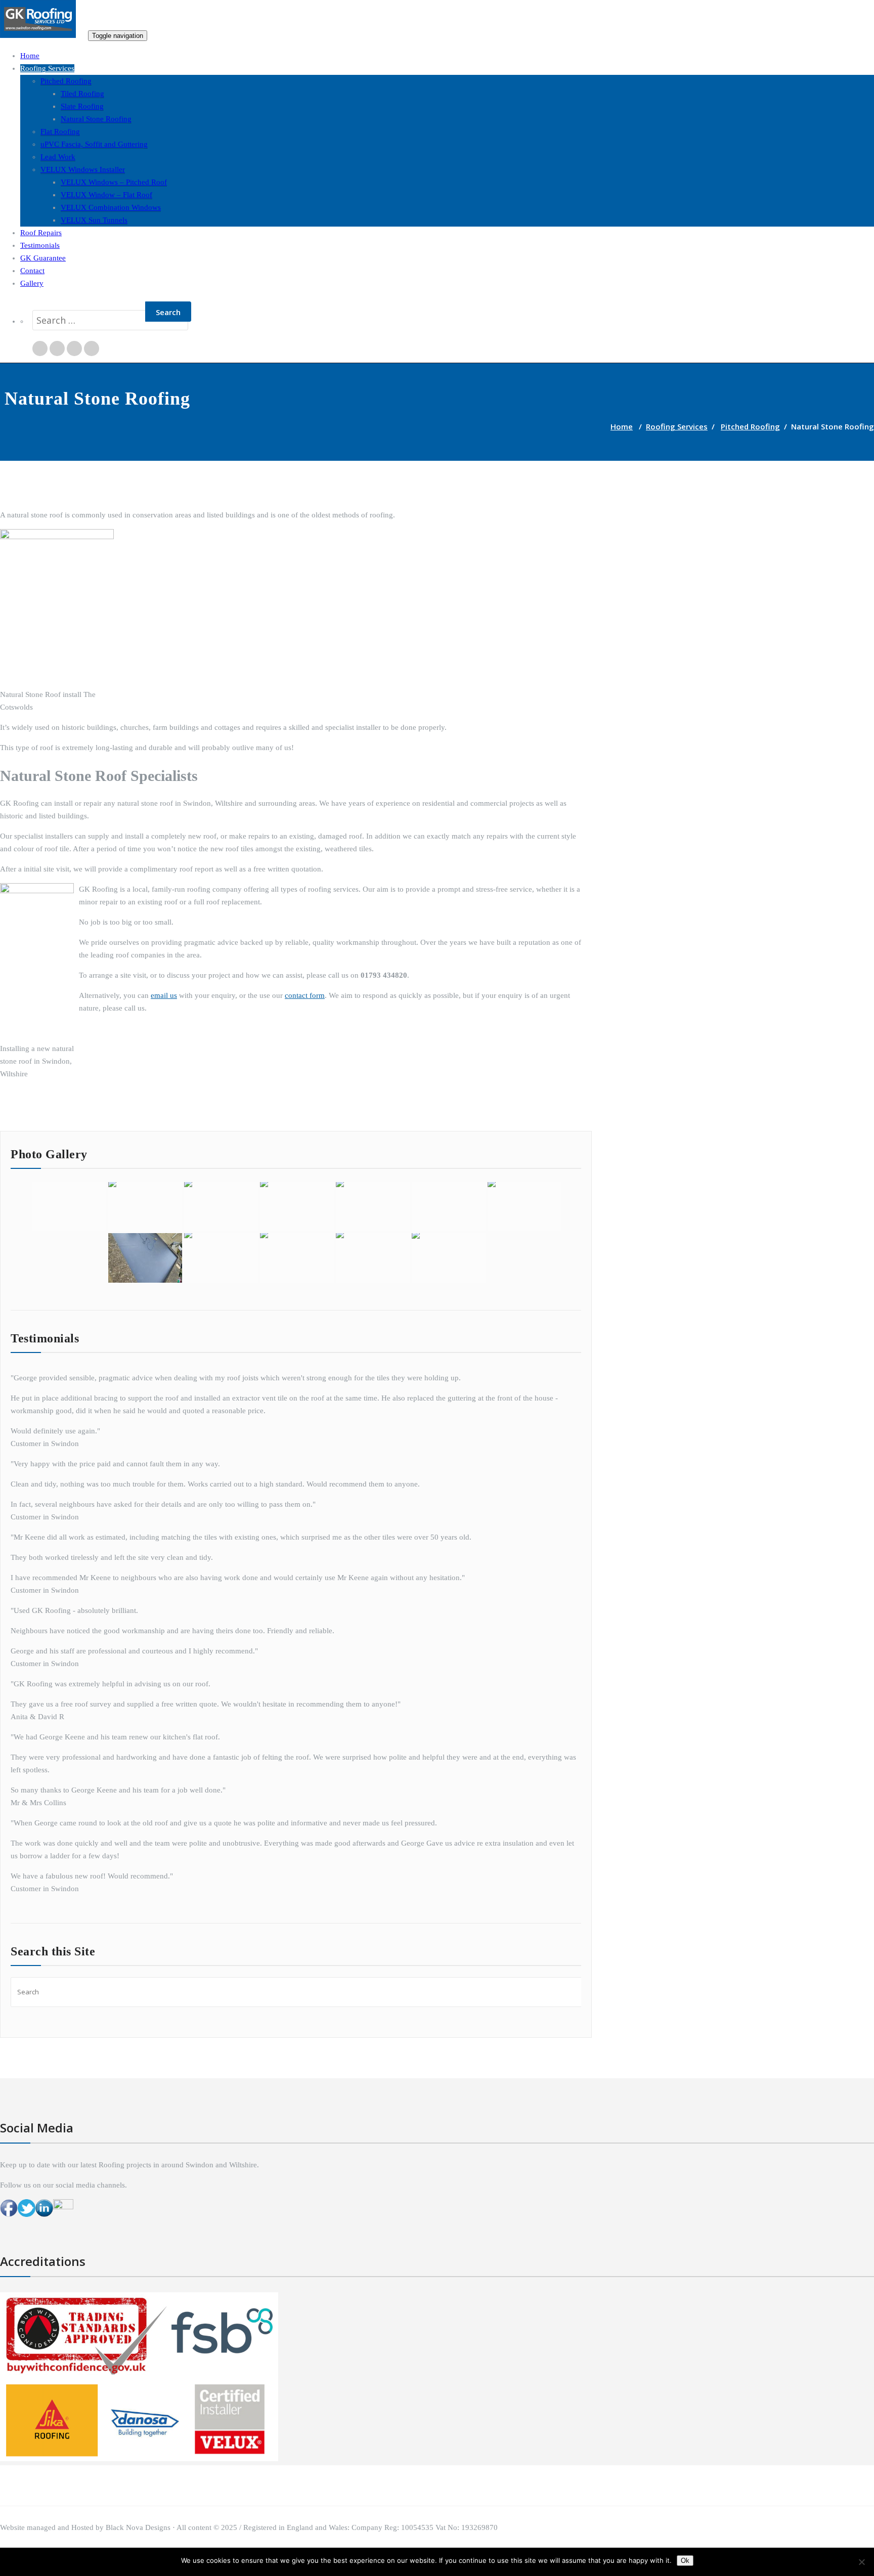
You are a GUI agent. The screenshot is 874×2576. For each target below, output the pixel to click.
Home (30, 56)
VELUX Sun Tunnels (94, 220)
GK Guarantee (43, 258)
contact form (305, 995)
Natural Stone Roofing (96, 119)
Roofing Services (47, 68)
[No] (861, 2562)
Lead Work (58, 157)
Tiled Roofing (82, 94)
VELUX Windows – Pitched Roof (114, 182)
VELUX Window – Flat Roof (106, 195)
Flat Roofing (60, 132)
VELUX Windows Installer (83, 169)
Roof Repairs (41, 233)
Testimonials (40, 245)
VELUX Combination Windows (111, 207)
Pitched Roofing (66, 81)
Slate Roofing (82, 106)
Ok (685, 2561)
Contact (32, 271)
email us (164, 995)
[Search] (29, 299)
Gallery (32, 283)
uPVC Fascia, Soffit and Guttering (94, 144)
